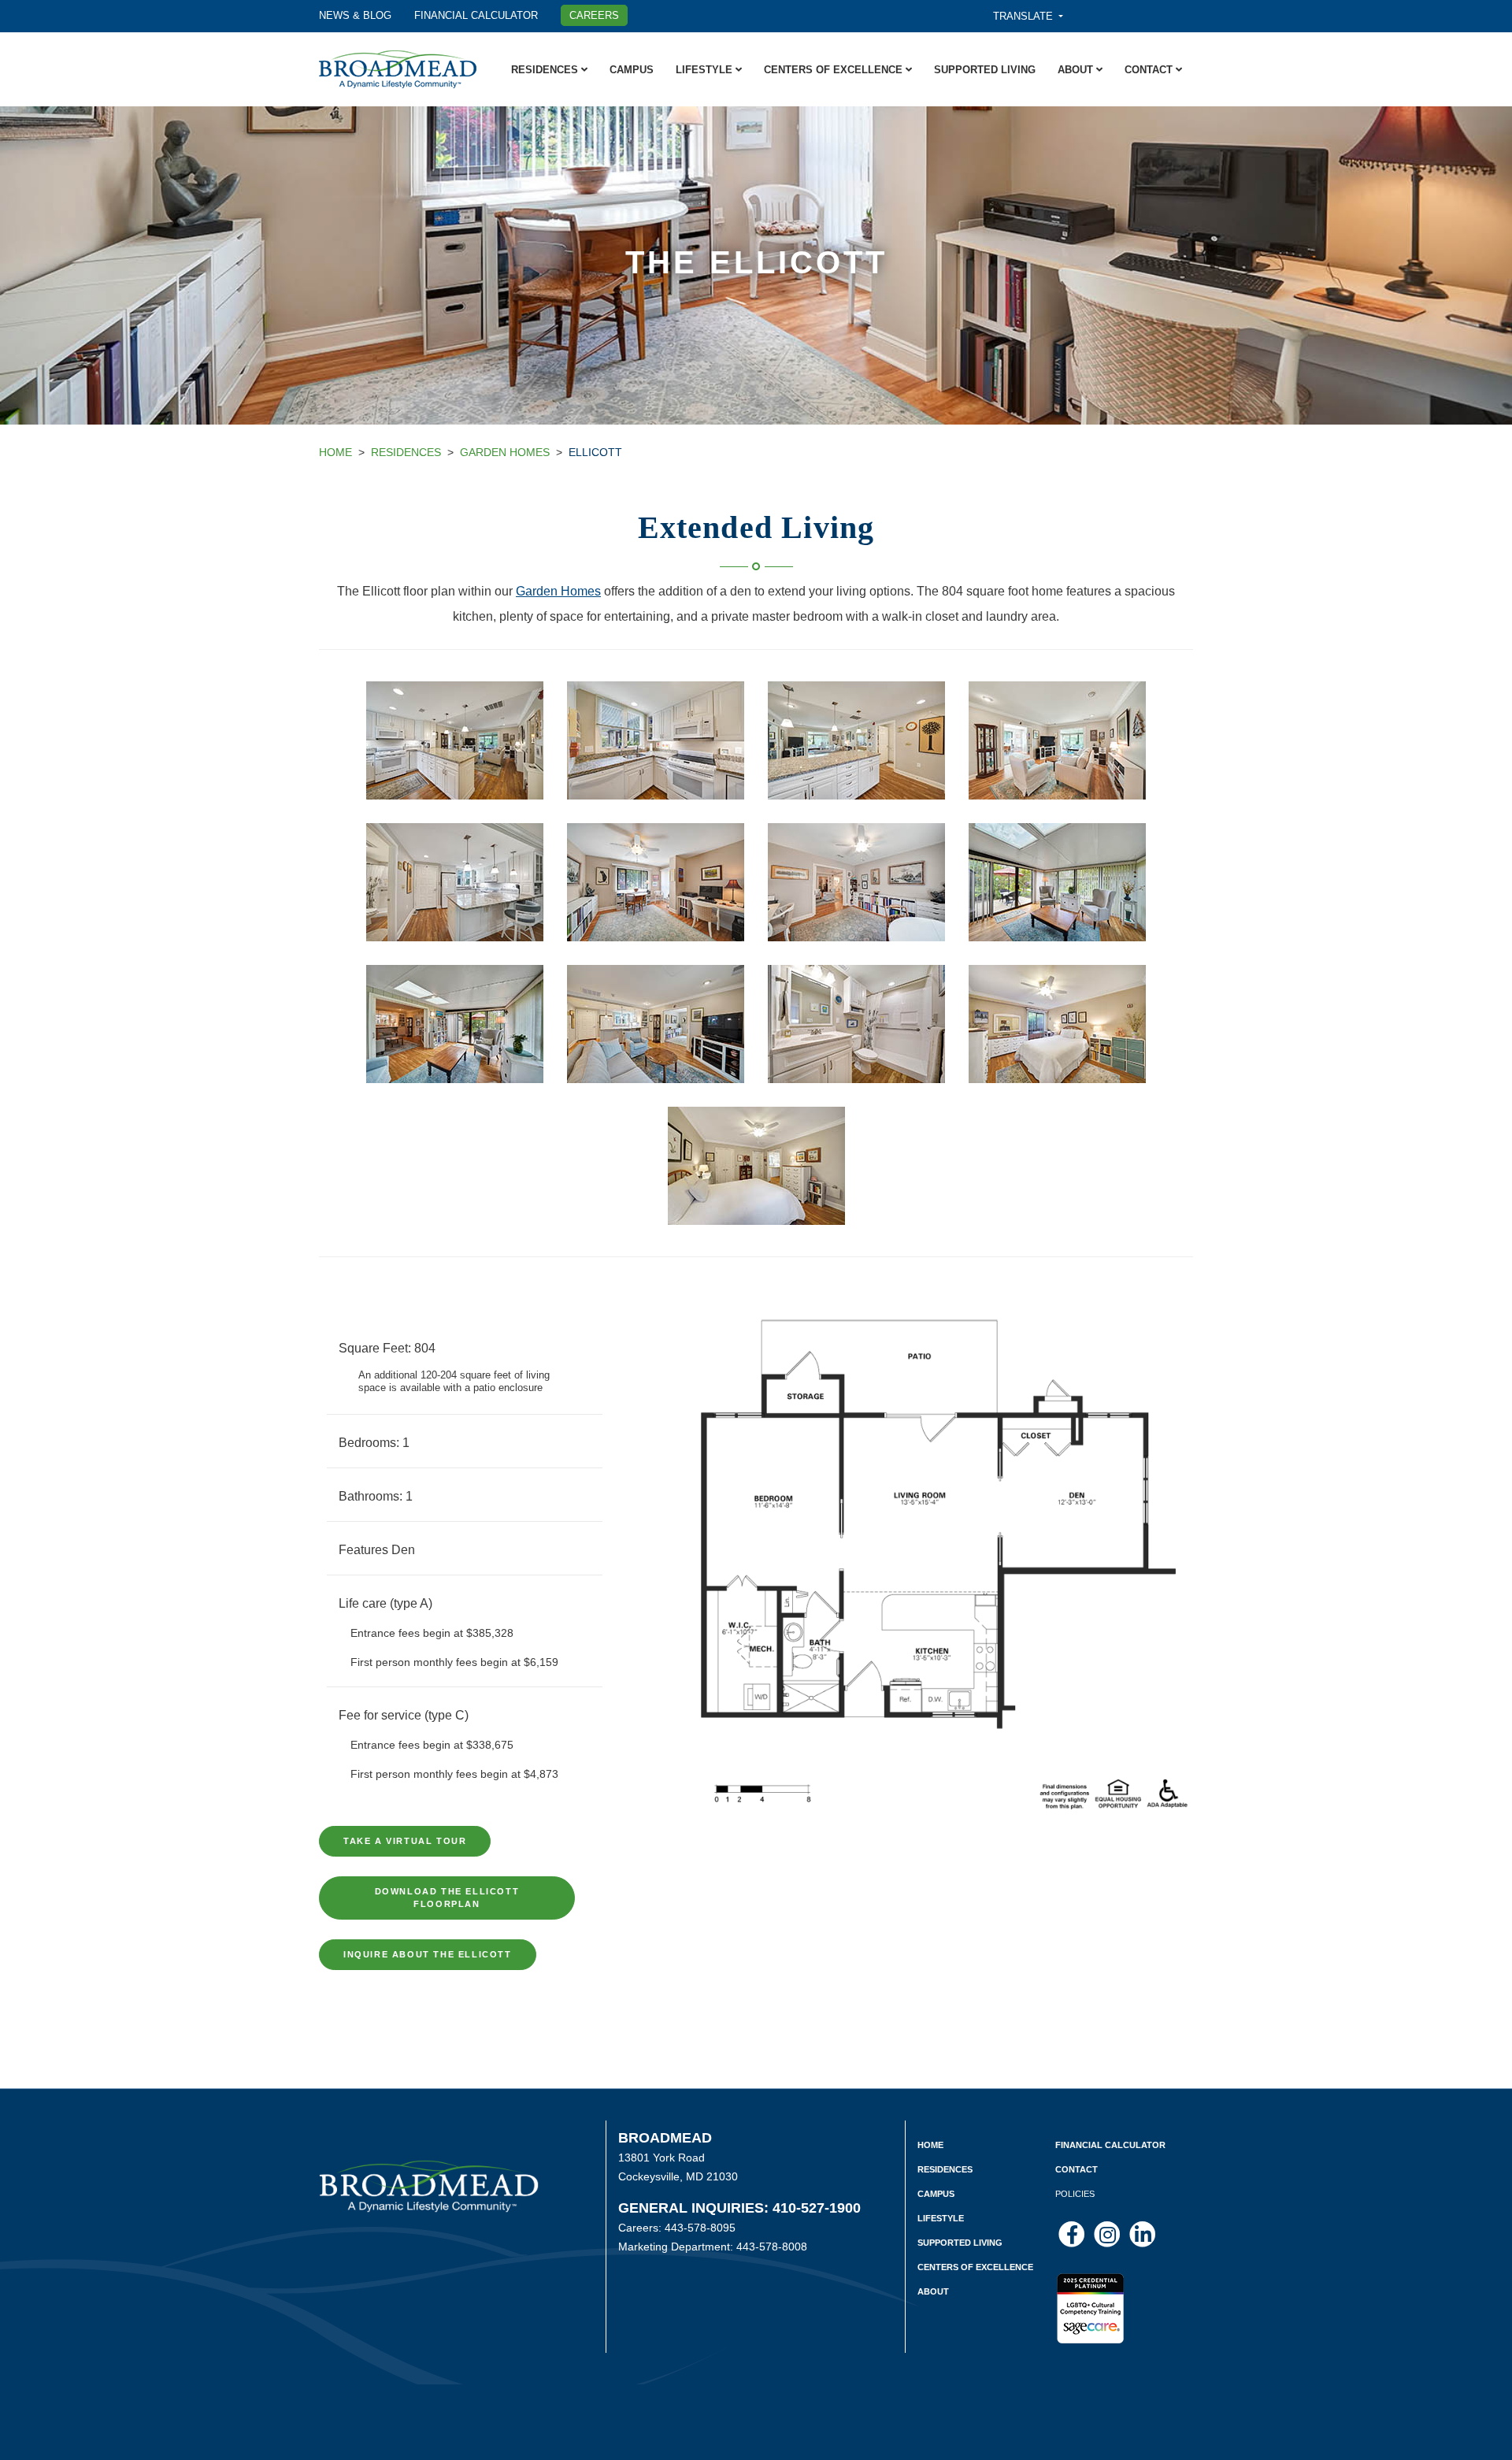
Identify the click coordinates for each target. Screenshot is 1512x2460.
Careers (594, 15)
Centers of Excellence (835, 70)
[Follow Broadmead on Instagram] (1108, 2234)
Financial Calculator (476, 15)
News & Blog (355, 15)
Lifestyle (706, 70)
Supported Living (985, 70)
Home (335, 452)
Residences (546, 70)
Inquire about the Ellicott (428, 1954)
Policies (1075, 2194)
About (1077, 70)
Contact (1150, 70)
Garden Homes (505, 452)
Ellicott (595, 452)
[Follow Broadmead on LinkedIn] (1143, 2234)
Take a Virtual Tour (405, 1841)
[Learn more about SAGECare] (1090, 2299)
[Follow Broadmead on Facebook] (1073, 2234)
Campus (632, 70)
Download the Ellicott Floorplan (447, 1898)
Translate (1025, 16)
